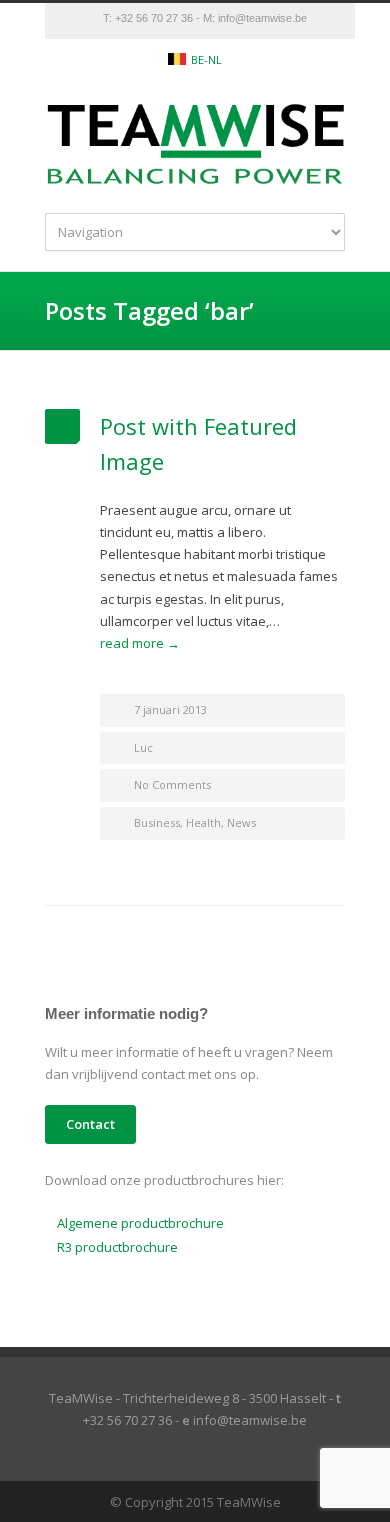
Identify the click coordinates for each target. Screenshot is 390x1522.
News (241, 822)
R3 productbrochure (117, 1247)
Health (203, 822)
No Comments (172, 784)
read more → (140, 643)
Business (157, 822)
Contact (90, 1124)
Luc (143, 747)
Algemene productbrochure (140, 1223)
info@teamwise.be (262, 18)
